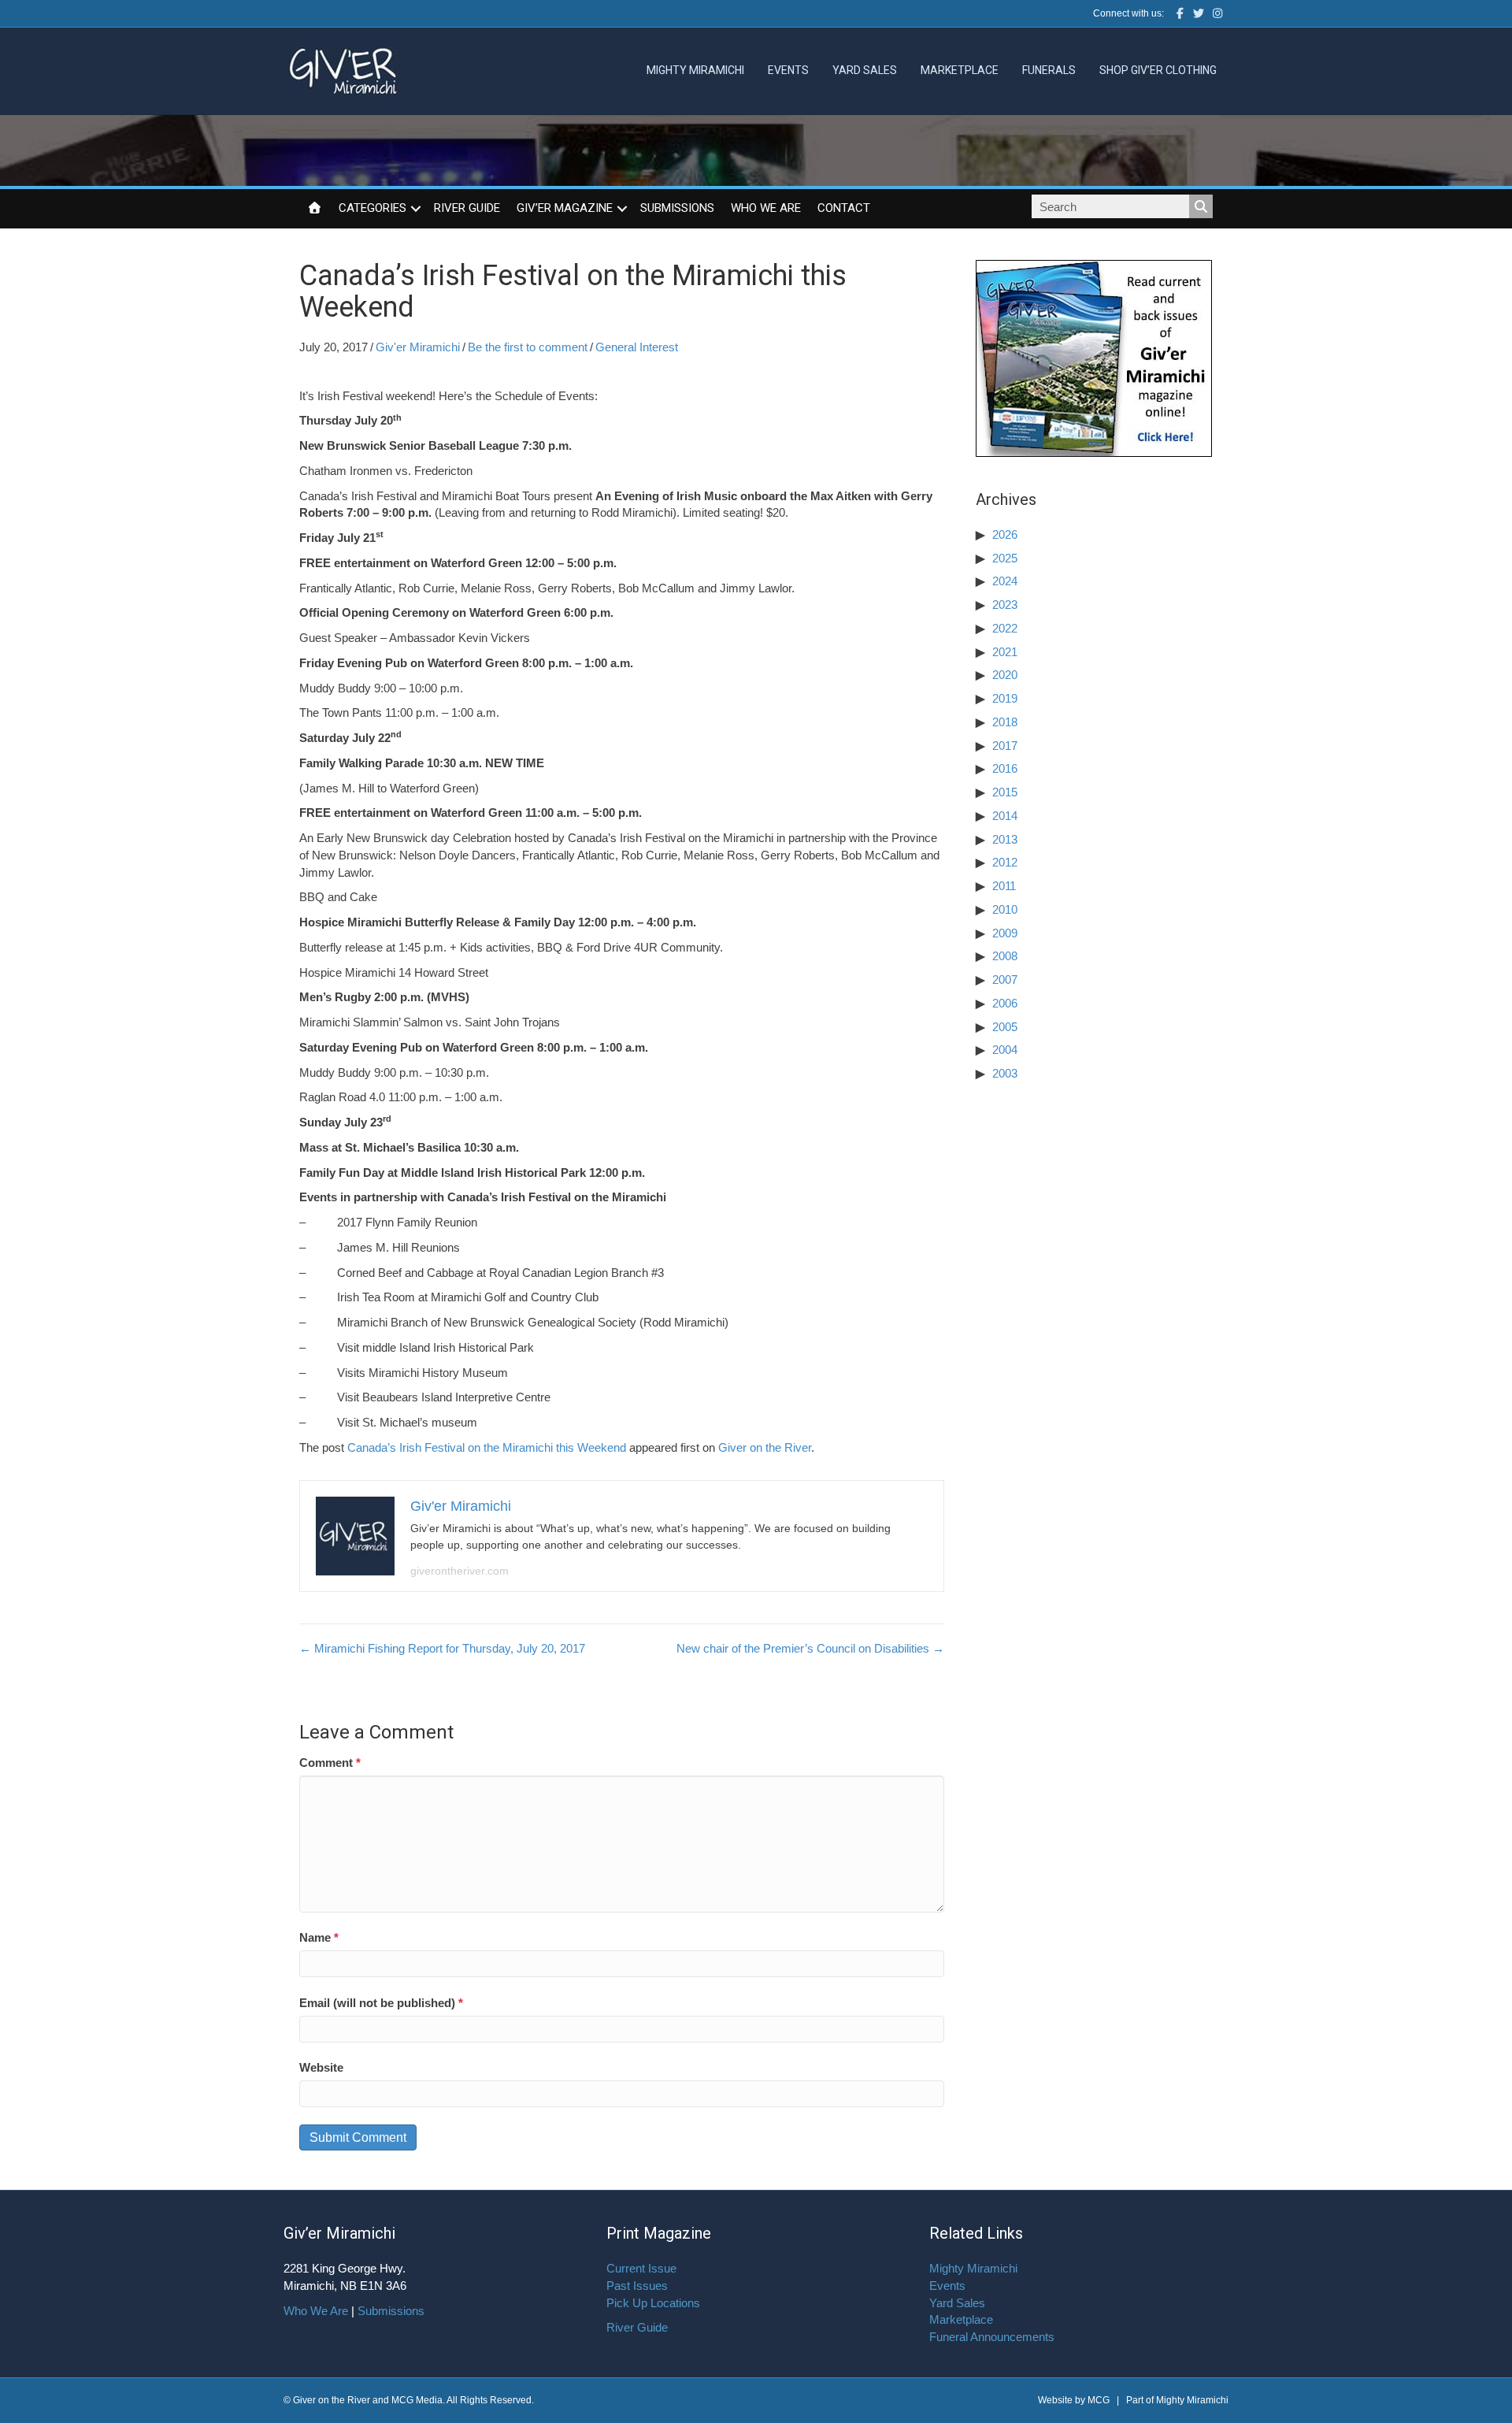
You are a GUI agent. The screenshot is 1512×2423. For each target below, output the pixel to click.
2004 (1005, 1050)
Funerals (1049, 70)
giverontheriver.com (460, 1571)
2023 (1005, 605)
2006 (1005, 1003)
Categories (372, 208)
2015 (1005, 792)
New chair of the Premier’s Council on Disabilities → (810, 1648)
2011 (1004, 886)
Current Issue (641, 2268)
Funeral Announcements (992, 2337)
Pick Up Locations (653, 2303)
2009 (1005, 933)
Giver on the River (765, 1447)
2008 (1005, 956)
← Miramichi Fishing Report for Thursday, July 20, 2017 (442, 1648)
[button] (416, 209)
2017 (1005, 746)
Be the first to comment (528, 347)
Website (321, 2067)
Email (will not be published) (381, 2003)
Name (319, 1937)
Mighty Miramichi (695, 70)
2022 (1005, 628)
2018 (1005, 722)
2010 (1005, 909)
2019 (1005, 698)
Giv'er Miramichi (418, 347)
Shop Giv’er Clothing (1158, 70)
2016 (1005, 768)
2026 (1005, 534)
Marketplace (960, 70)
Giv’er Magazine (565, 208)
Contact (844, 208)
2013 (1005, 839)
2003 (1005, 1073)
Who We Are (766, 208)
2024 (1005, 581)
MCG (1099, 2400)
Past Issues (637, 2286)
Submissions (677, 208)
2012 (1005, 862)
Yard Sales (865, 70)
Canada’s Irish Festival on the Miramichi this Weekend (487, 1447)
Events (788, 70)
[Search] (1201, 206)
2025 (1005, 558)
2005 (1005, 1027)
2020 (1005, 675)
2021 (1005, 652)
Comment (330, 1763)
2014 (1005, 816)
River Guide (467, 208)
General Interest (637, 347)
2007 (1005, 980)
